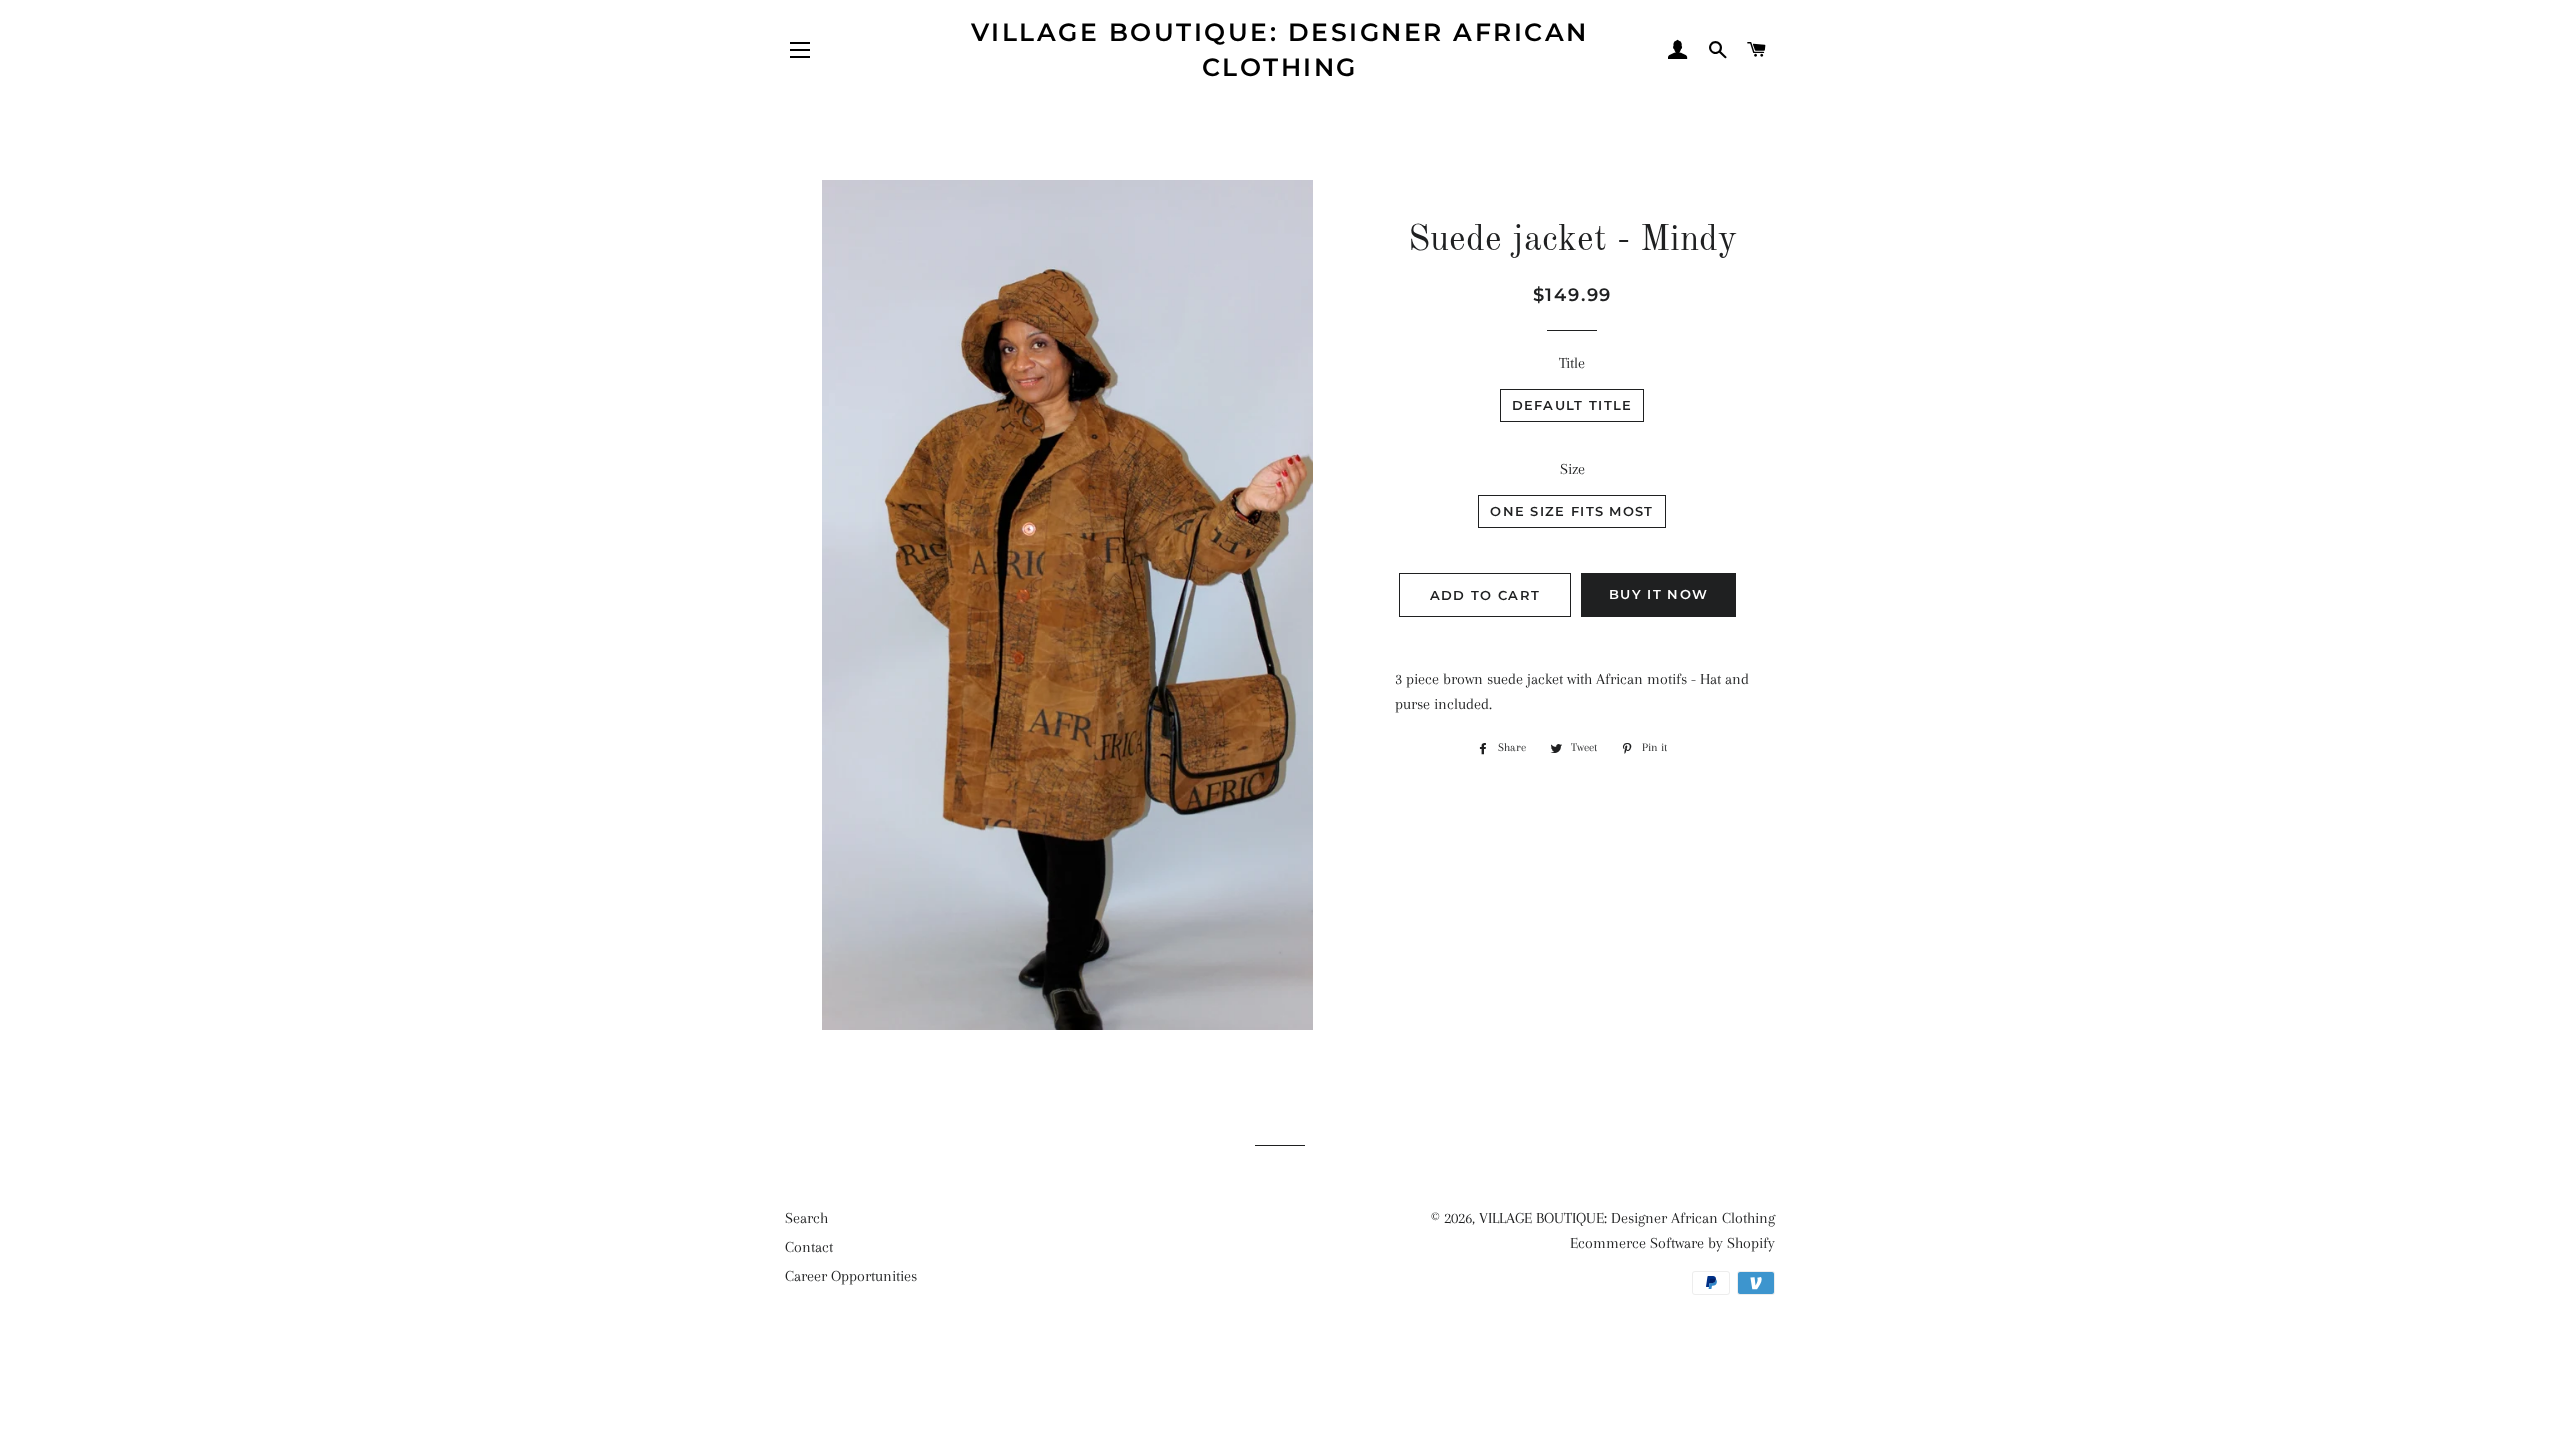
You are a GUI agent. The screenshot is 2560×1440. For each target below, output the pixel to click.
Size (1572, 469)
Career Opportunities (851, 1276)
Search (806, 1218)
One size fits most (1571, 511)
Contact (809, 1247)
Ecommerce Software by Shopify (1672, 1243)
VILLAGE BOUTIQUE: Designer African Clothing (1280, 49)
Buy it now (1658, 594)
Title (1572, 363)
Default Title (1572, 405)
